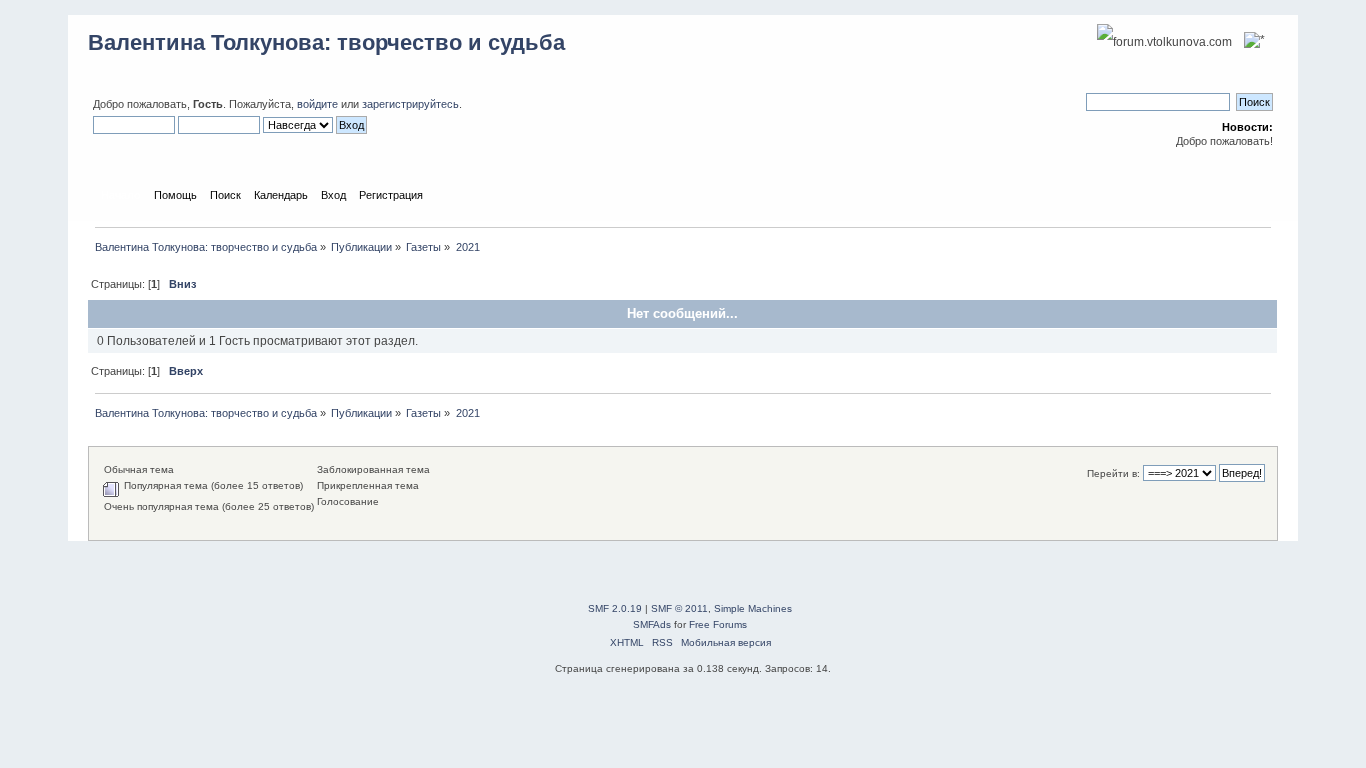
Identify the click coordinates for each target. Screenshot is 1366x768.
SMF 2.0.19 (615, 608)
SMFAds (652, 624)
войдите (317, 104)
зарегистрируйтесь (410, 104)
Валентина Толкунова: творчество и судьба (326, 42)
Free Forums (718, 624)
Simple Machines (753, 608)
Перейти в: (1113, 473)
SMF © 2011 (679, 608)
